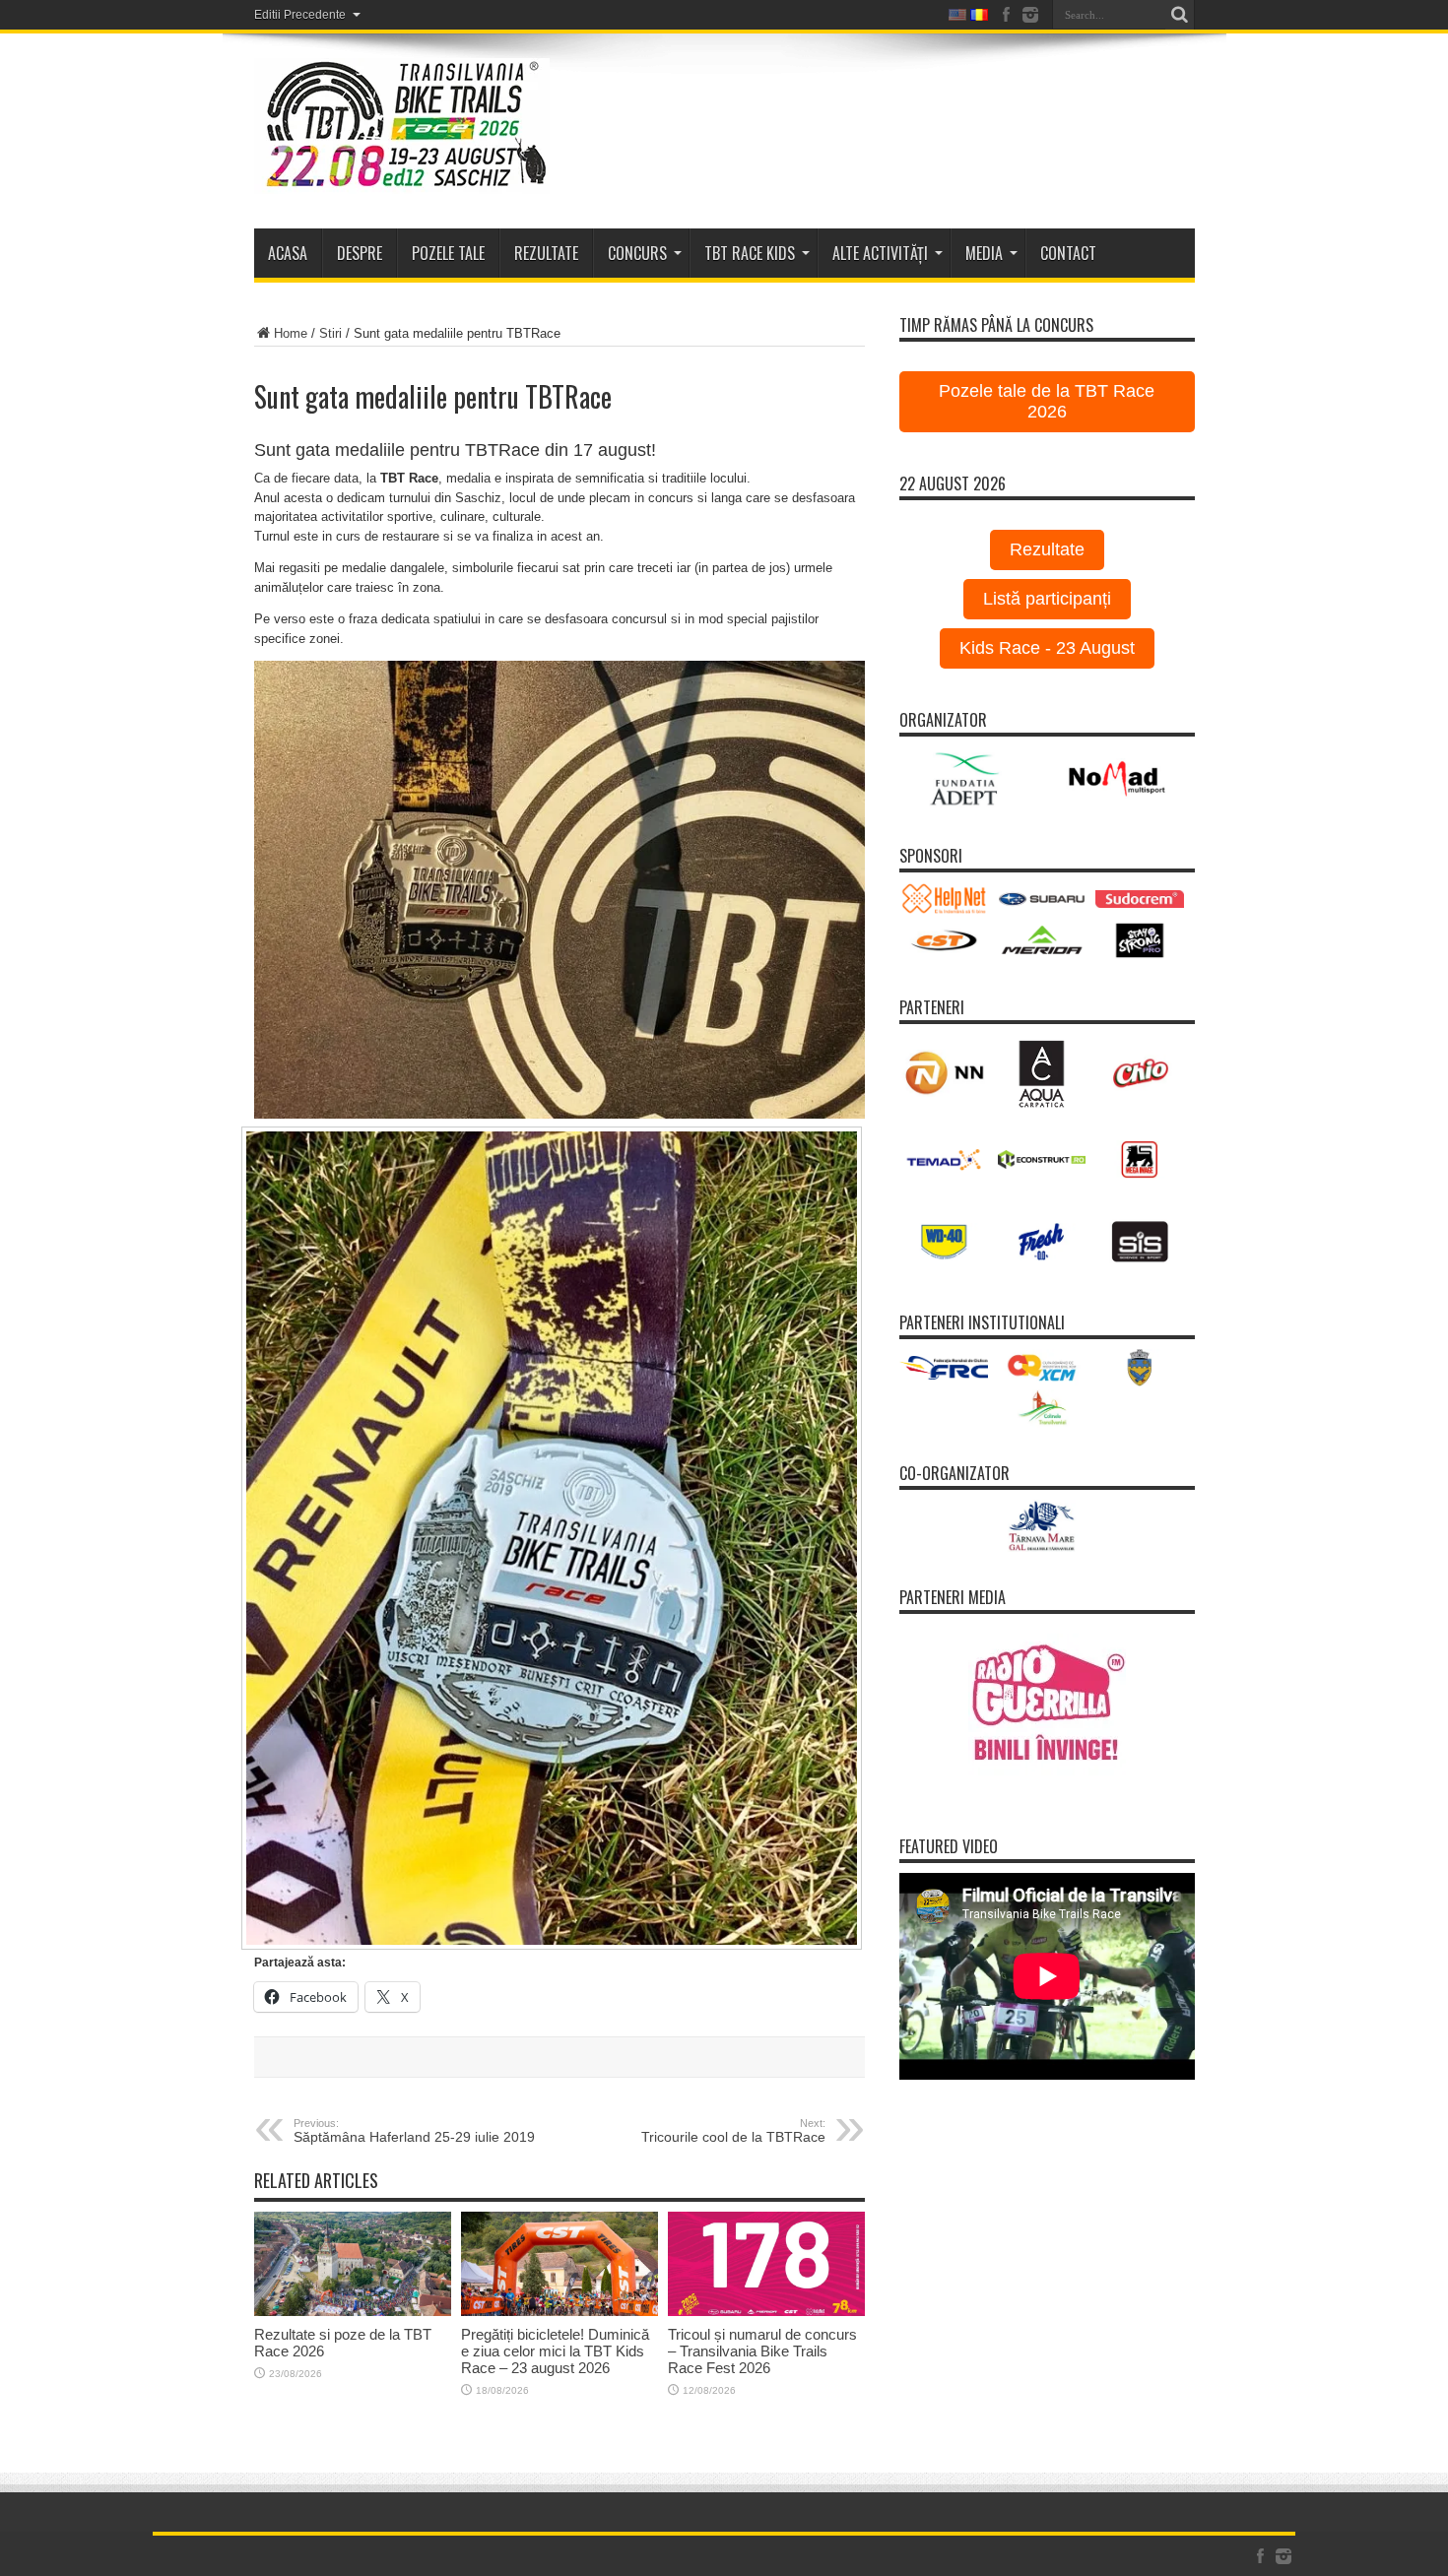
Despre (360, 253)
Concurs (637, 253)
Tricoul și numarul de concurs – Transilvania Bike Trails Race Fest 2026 (762, 2351)
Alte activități (880, 253)
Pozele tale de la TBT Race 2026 (1047, 401)
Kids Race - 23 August (1047, 648)
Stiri (330, 333)
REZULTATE (546, 253)
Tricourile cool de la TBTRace (733, 2131)
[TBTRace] (402, 179)
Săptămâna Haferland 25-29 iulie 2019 (414, 2131)
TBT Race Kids (750, 253)
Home (291, 333)
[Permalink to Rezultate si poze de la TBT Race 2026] (353, 2312)
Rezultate (1047, 549)
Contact (1068, 253)
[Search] (1180, 15)
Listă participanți (1047, 599)
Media (984, 253)
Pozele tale (448, 253)
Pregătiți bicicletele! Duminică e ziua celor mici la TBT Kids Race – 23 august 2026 (555, 2351)
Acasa (288, 253)
